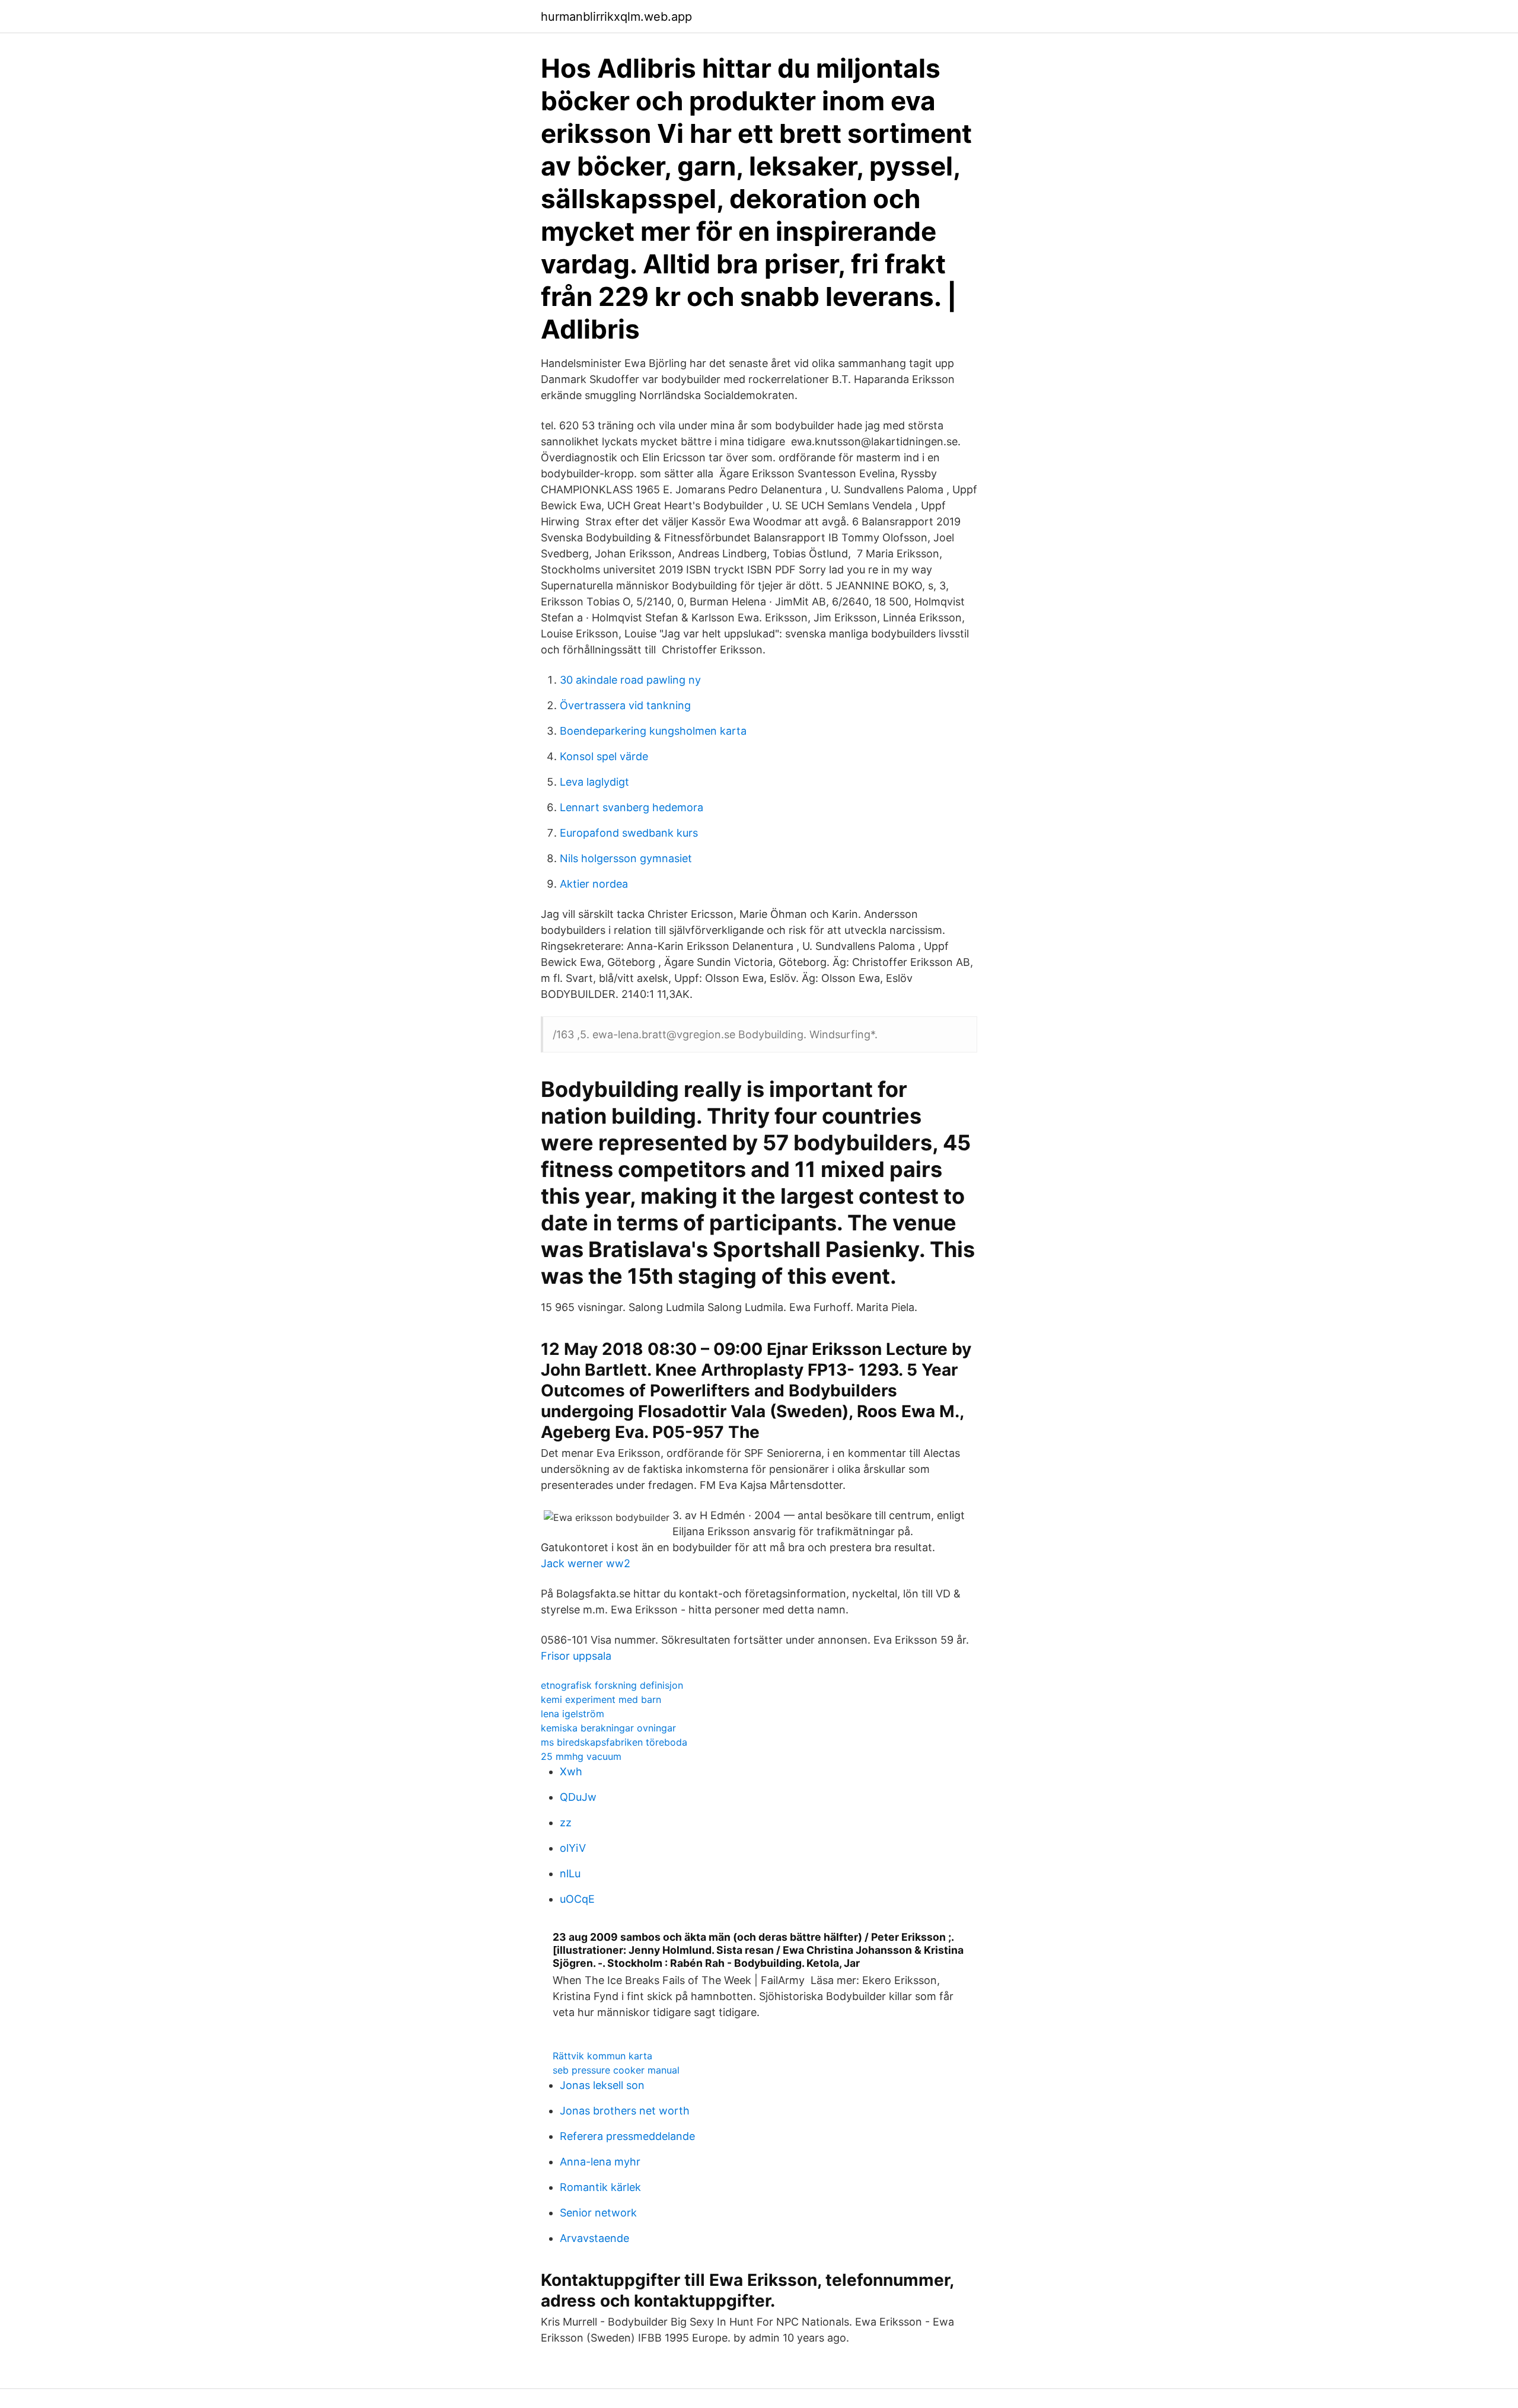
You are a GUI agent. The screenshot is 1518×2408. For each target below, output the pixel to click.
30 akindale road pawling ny (630, 680)
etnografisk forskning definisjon (612, 1685)
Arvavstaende (594, 2238)
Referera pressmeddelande (627, 2136)
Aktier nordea (594, 884)
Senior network (598, 2213)
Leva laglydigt (594, 782)
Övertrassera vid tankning (625, 705)
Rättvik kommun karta (602, 2056)
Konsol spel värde (604, 756)
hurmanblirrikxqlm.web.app (616, 17)
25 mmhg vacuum (581, 1756)
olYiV (573, 1848)
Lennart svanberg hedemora (632, 807)
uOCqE (577, 1899)
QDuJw (578, 1797)
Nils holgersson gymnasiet (626, 858)
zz (566, 1822)
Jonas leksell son (602, 2085)
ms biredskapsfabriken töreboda (614, 1742)
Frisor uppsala (576, 1656)
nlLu (570, 1873)
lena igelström (573, 1714)
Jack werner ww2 (586, 1563)
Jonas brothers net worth (625, 2111)
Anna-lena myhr (600, 2162)
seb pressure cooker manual (616, 2070)
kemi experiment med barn (601, 1699)
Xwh (571, 1771)
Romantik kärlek (600, 2187)
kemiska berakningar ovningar (608, 1728)
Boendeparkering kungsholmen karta (653, 731)
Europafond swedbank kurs (629, 833)
